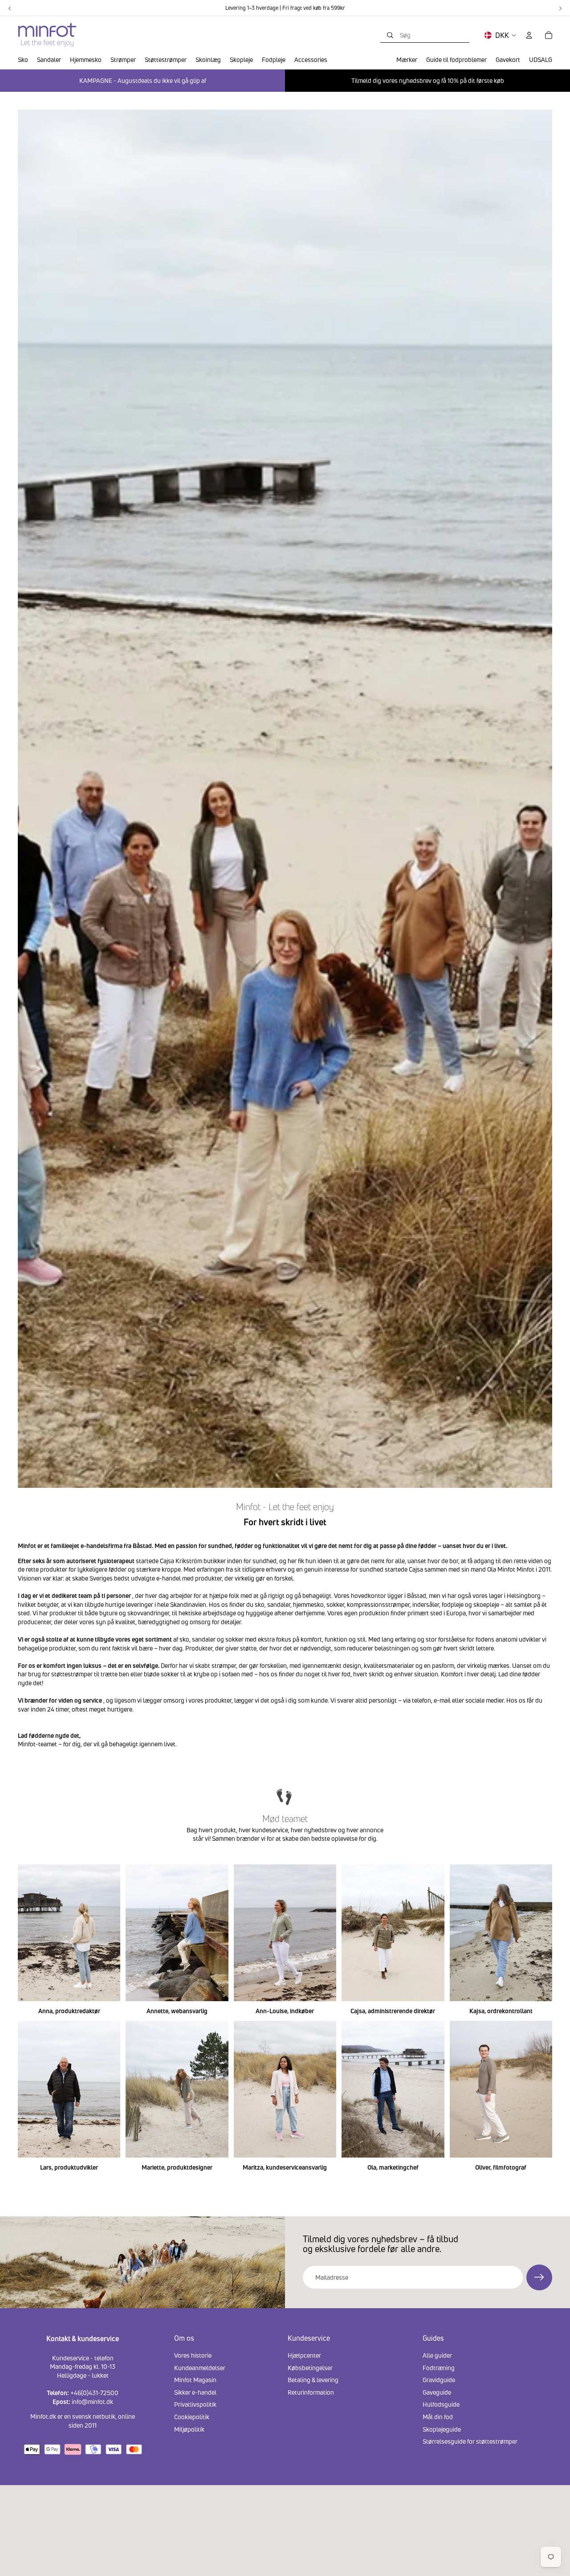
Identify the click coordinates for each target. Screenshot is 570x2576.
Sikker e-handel (195, 2392)
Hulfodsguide (441, 2404)
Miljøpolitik (189, 2429)
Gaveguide (437, 2392)
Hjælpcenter (304, 2355)
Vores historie (193, 2355)
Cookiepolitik (192, 2416)
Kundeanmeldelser (200, 2367)
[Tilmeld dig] (539, 2277)
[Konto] (529, 35)
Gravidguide (439, 2380)
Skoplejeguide (442, 2429)
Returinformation (311, 2392)
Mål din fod (438, 2416)
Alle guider (437, 2355)
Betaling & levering (313, 2380)
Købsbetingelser (310, 2367)
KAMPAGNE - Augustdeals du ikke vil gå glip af (143, 80)
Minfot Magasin (195, 2380)
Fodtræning (439, 2367)
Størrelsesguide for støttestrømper (470, 2441)
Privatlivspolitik (195, 2404)
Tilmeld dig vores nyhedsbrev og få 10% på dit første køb (428, 80)
